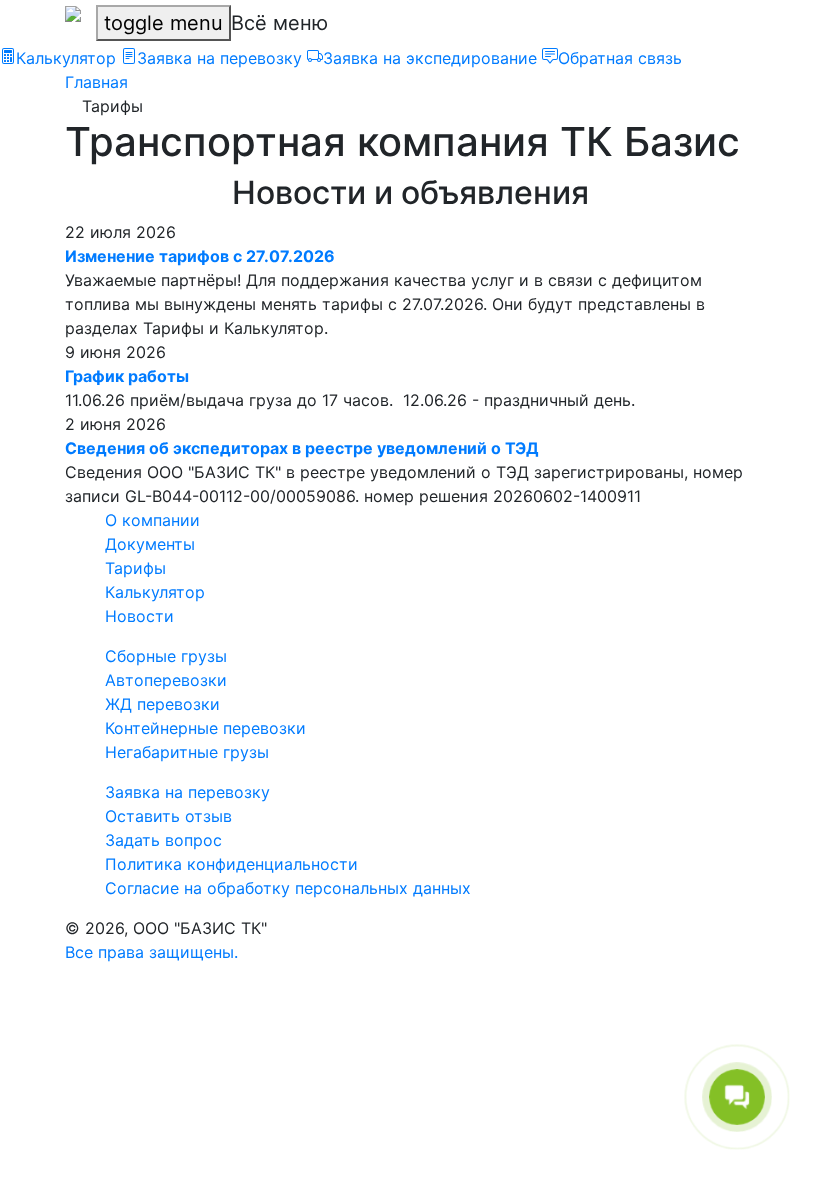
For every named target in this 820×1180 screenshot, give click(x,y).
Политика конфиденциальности (231, 864)
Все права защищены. (151, 952)
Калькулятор (155, 592)
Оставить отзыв (168, 816)
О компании (152, 520)
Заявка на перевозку (187, 792)
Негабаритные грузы (187, 752)
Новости (139, 616)
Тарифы (135, 568)
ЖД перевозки (162, 704)
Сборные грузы (166, 656)
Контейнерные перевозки (205, 728)
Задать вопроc (163, 840)
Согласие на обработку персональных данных (288, 888)
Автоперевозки (166, 680)
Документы (150, 544)
